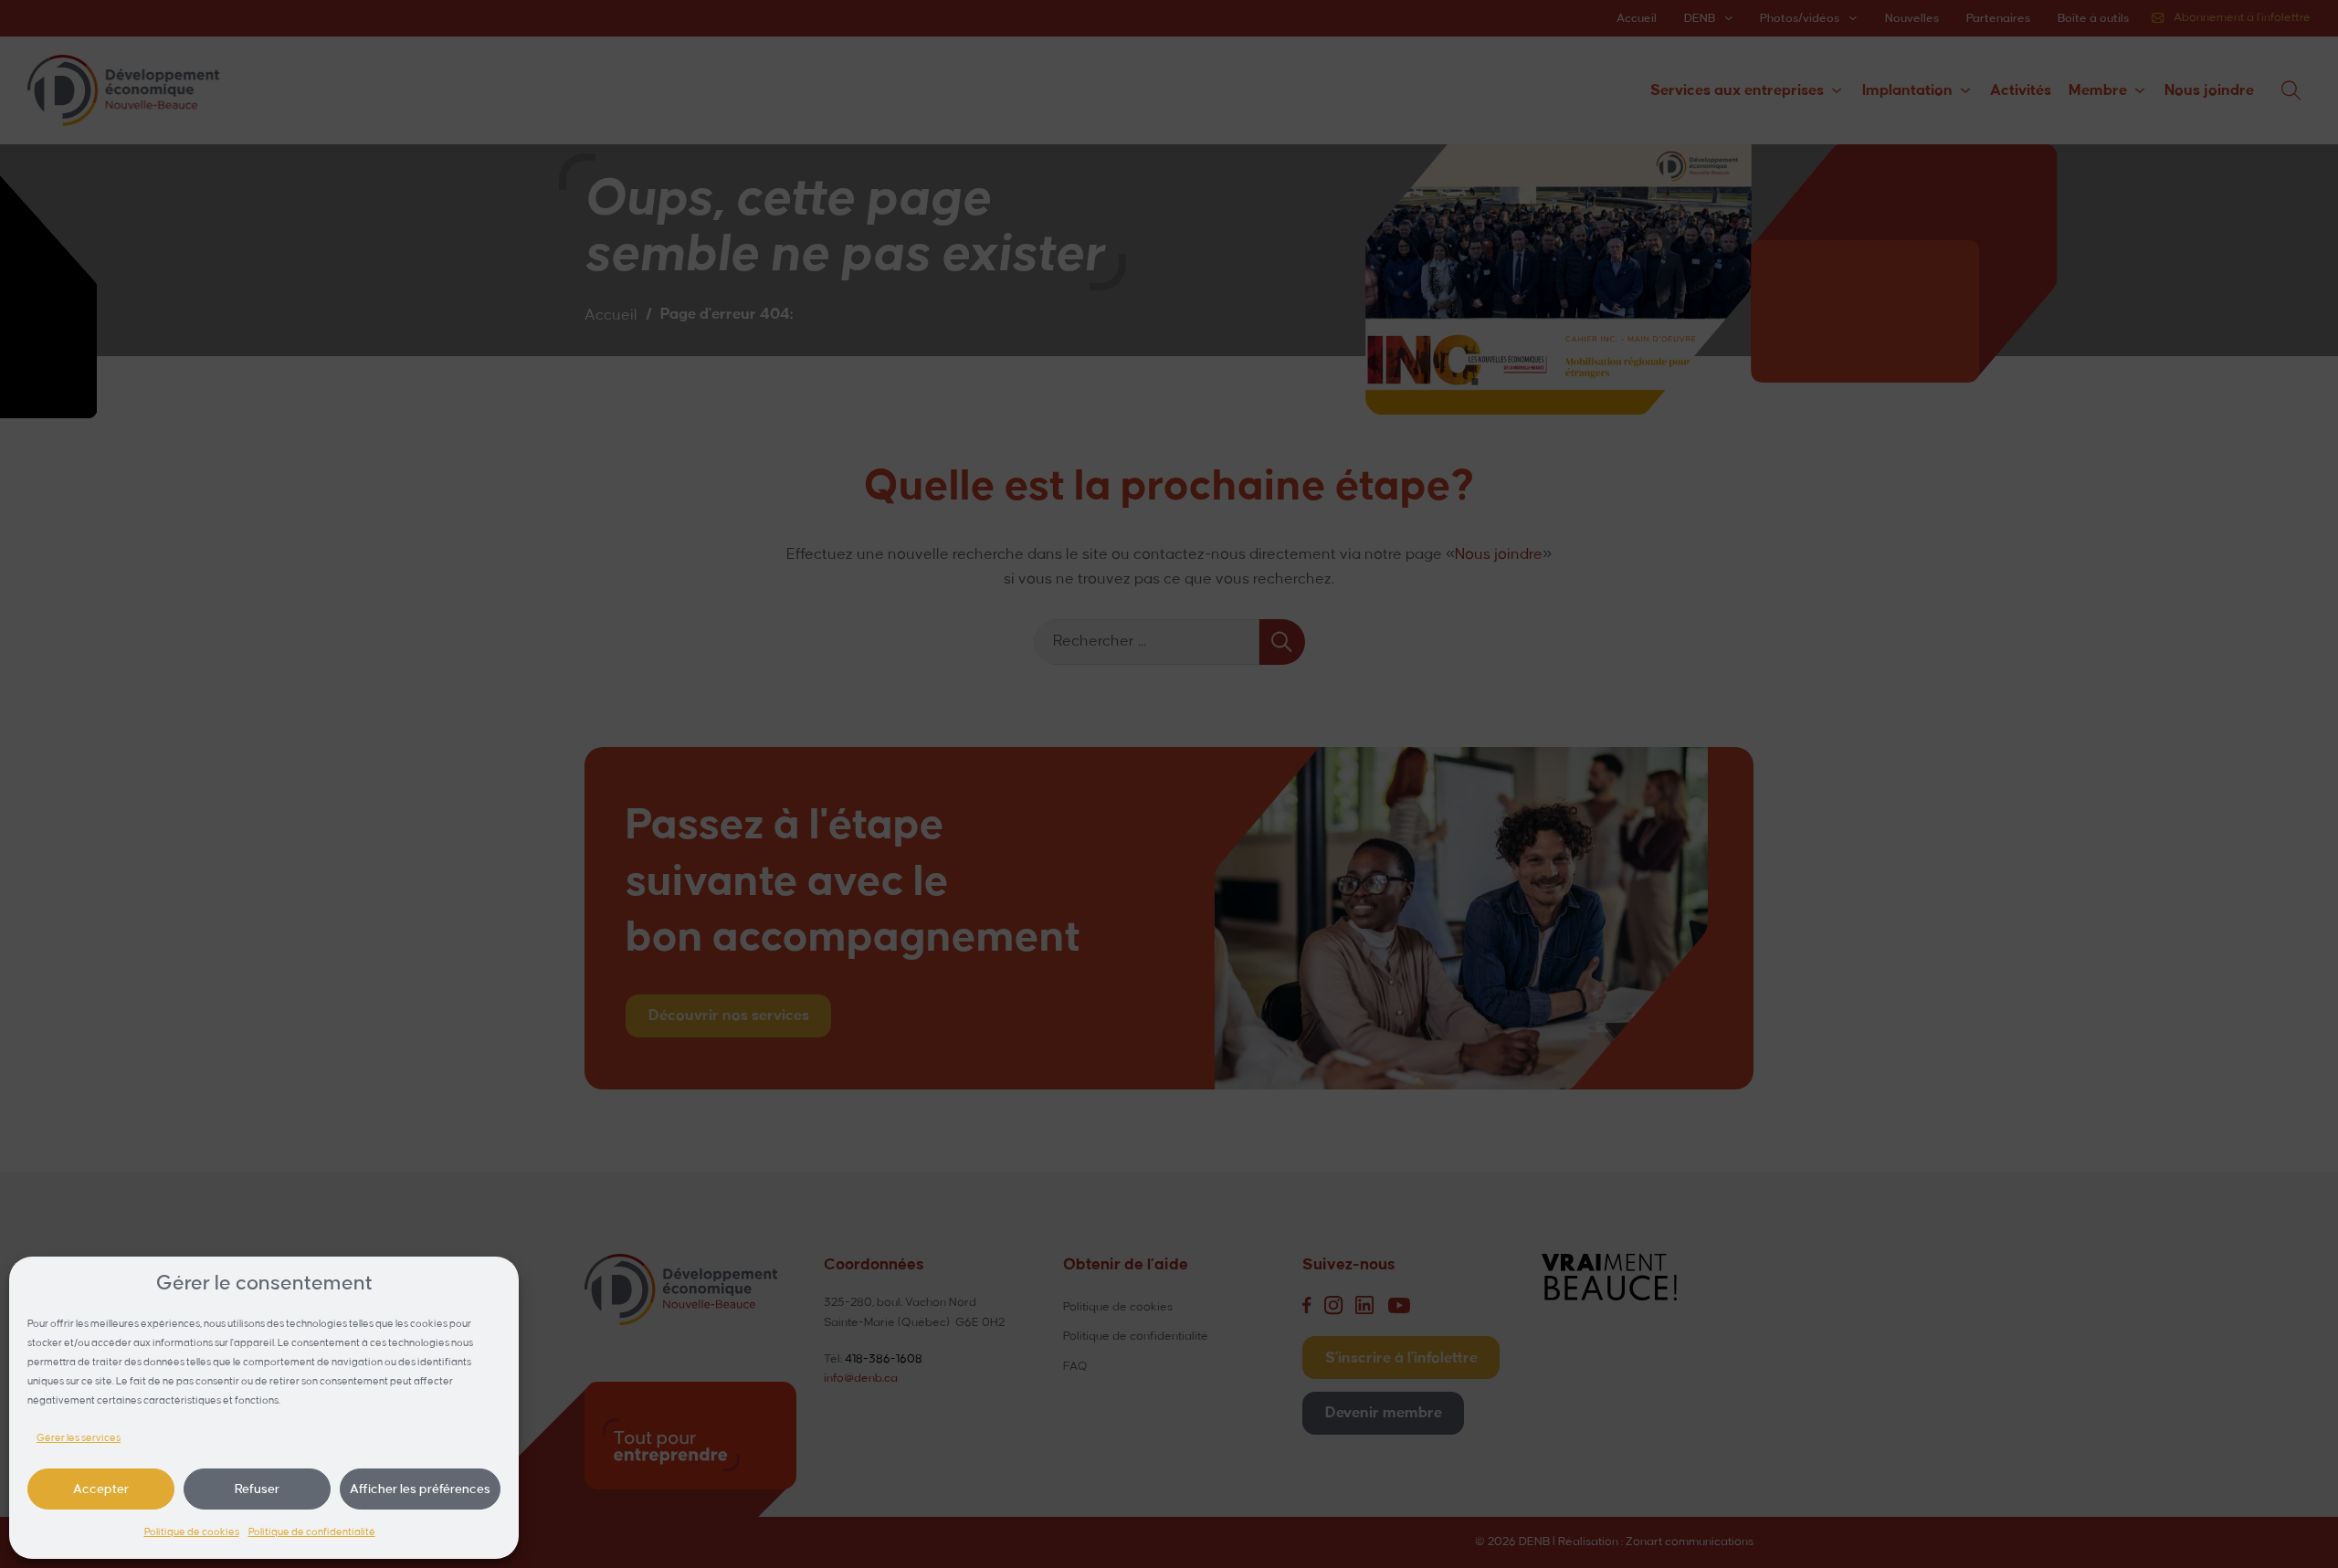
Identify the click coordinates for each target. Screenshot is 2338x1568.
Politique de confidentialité (312, 1532)
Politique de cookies (192, 1532)
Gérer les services (79, 1438)
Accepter (101, 1489)
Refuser (257, 1489)
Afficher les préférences (420, 1489)
